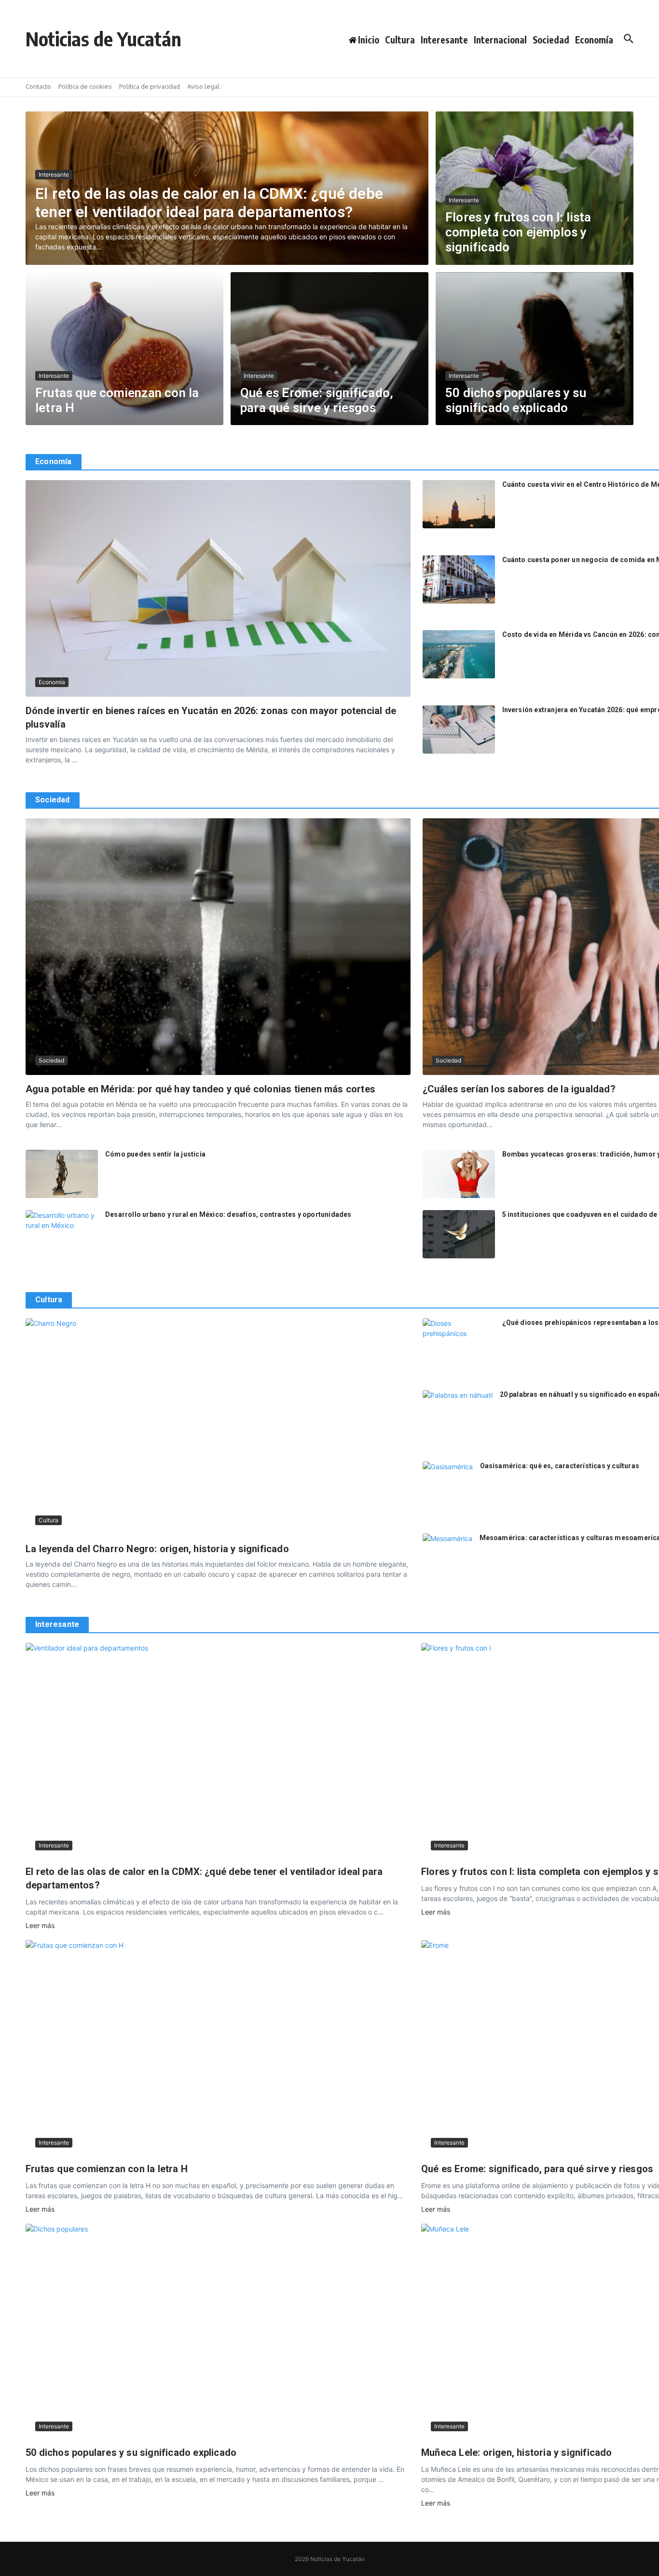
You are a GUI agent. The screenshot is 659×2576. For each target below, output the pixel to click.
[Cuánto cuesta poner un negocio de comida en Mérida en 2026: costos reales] (459, 579)
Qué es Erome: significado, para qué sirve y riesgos (317, 400)
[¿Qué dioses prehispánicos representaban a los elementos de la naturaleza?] (459, 1342)
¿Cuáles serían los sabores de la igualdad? (519, 1089)
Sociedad (551, 40)
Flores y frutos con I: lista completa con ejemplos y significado (518, 232)
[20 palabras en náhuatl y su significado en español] (458, 1413)
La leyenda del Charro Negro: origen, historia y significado (157, 1549)
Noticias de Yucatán (103, 39)
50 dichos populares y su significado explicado (516, 400)
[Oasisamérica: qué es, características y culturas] (448, 1478)
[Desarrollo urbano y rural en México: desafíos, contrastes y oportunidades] (62, 1234)
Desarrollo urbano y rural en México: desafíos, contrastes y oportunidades (228, 1214)
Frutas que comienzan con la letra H (107, 2169)
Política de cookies (85, 86)
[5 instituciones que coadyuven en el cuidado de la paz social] (459, 1234)
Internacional (500, 40)
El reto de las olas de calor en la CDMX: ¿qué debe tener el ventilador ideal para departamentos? (209, 203)
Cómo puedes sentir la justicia (155, 1154)
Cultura (400, 40)
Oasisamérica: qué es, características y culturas (560, 1466)
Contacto (38, 86)
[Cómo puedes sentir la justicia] (62, 1174)
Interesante (444, 40)
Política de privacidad (150, 86)
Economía (594, 40)
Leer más (40, 1925)
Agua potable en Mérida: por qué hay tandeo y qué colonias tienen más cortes (200, 1089)
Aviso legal (203, 86)
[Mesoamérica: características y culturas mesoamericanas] (447, 1550)
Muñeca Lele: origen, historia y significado (517, 2452)
